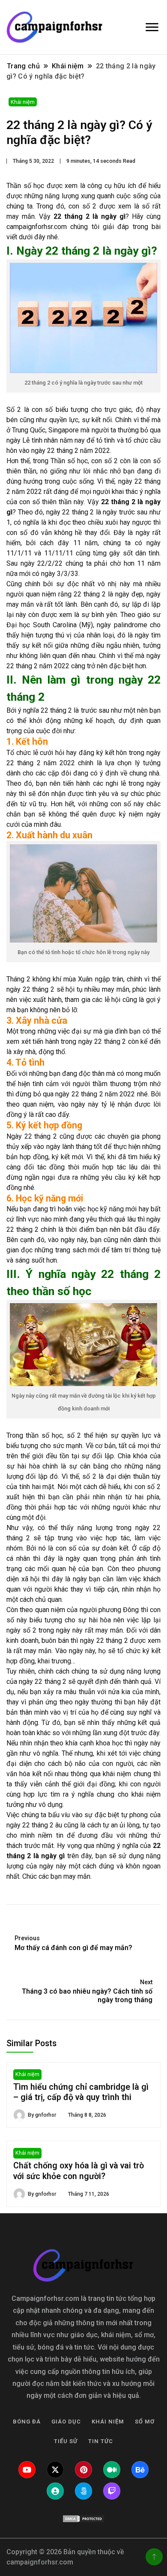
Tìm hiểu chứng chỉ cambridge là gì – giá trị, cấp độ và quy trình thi (81, 2092)
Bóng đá (27, 2422)
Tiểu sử (66, 2441)
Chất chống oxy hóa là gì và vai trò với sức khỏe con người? (79, 2171)
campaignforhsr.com (37, 227)
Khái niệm (23, 102)
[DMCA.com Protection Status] (83, 2519)
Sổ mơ (145, 2422)
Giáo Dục (66, 2422)
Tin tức (101, 2441)
